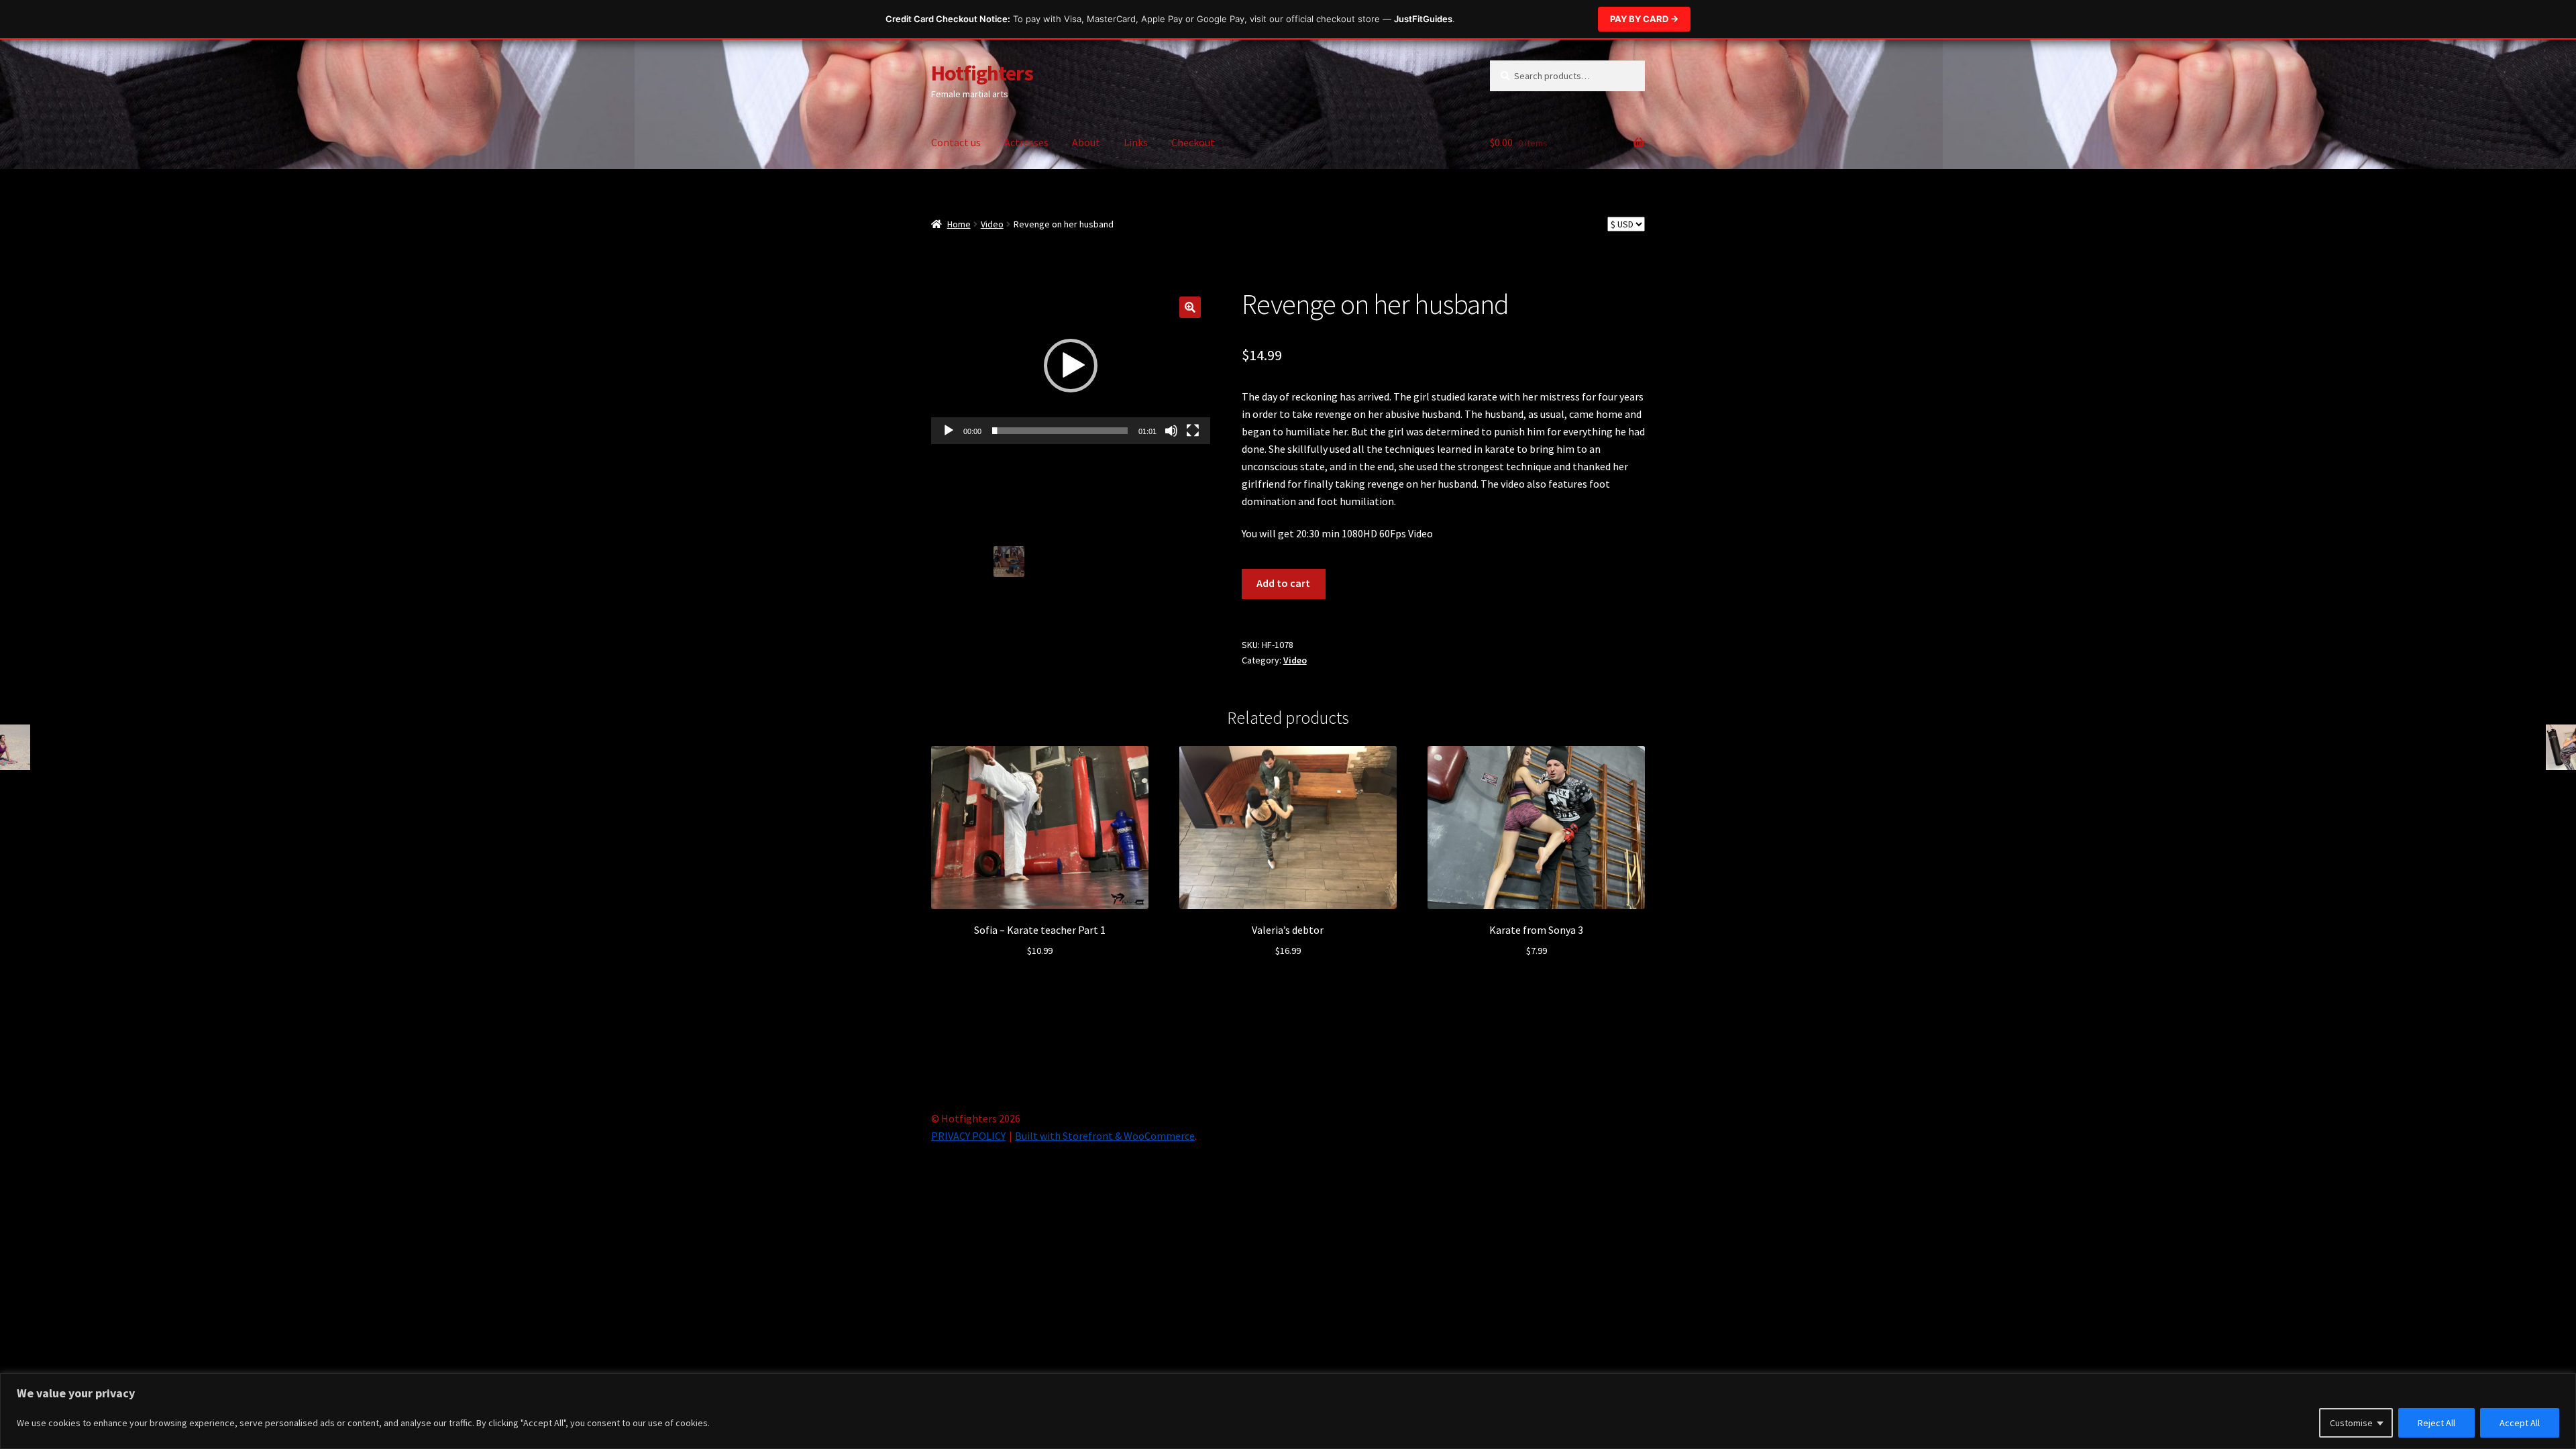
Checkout (1193, 142)
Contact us (956, 142)
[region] (1288, 1411)
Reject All (2436, 1423)
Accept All (2520, 1423)
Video (992, 224)
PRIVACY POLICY (968, 1136)
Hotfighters (982, 73)
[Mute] (1171, 431)
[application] (1071, 366)
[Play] (949, 431)
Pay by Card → (1644, 19)
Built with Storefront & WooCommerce (1105, 1136)
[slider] (1060, 431)
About (1086, 142)
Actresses (1026, 142)
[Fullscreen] (1193, 431)
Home (959, 224)
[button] (1190, 307)
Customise (2351, 1423)
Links (1136, 142)
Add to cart (1283, 583)
